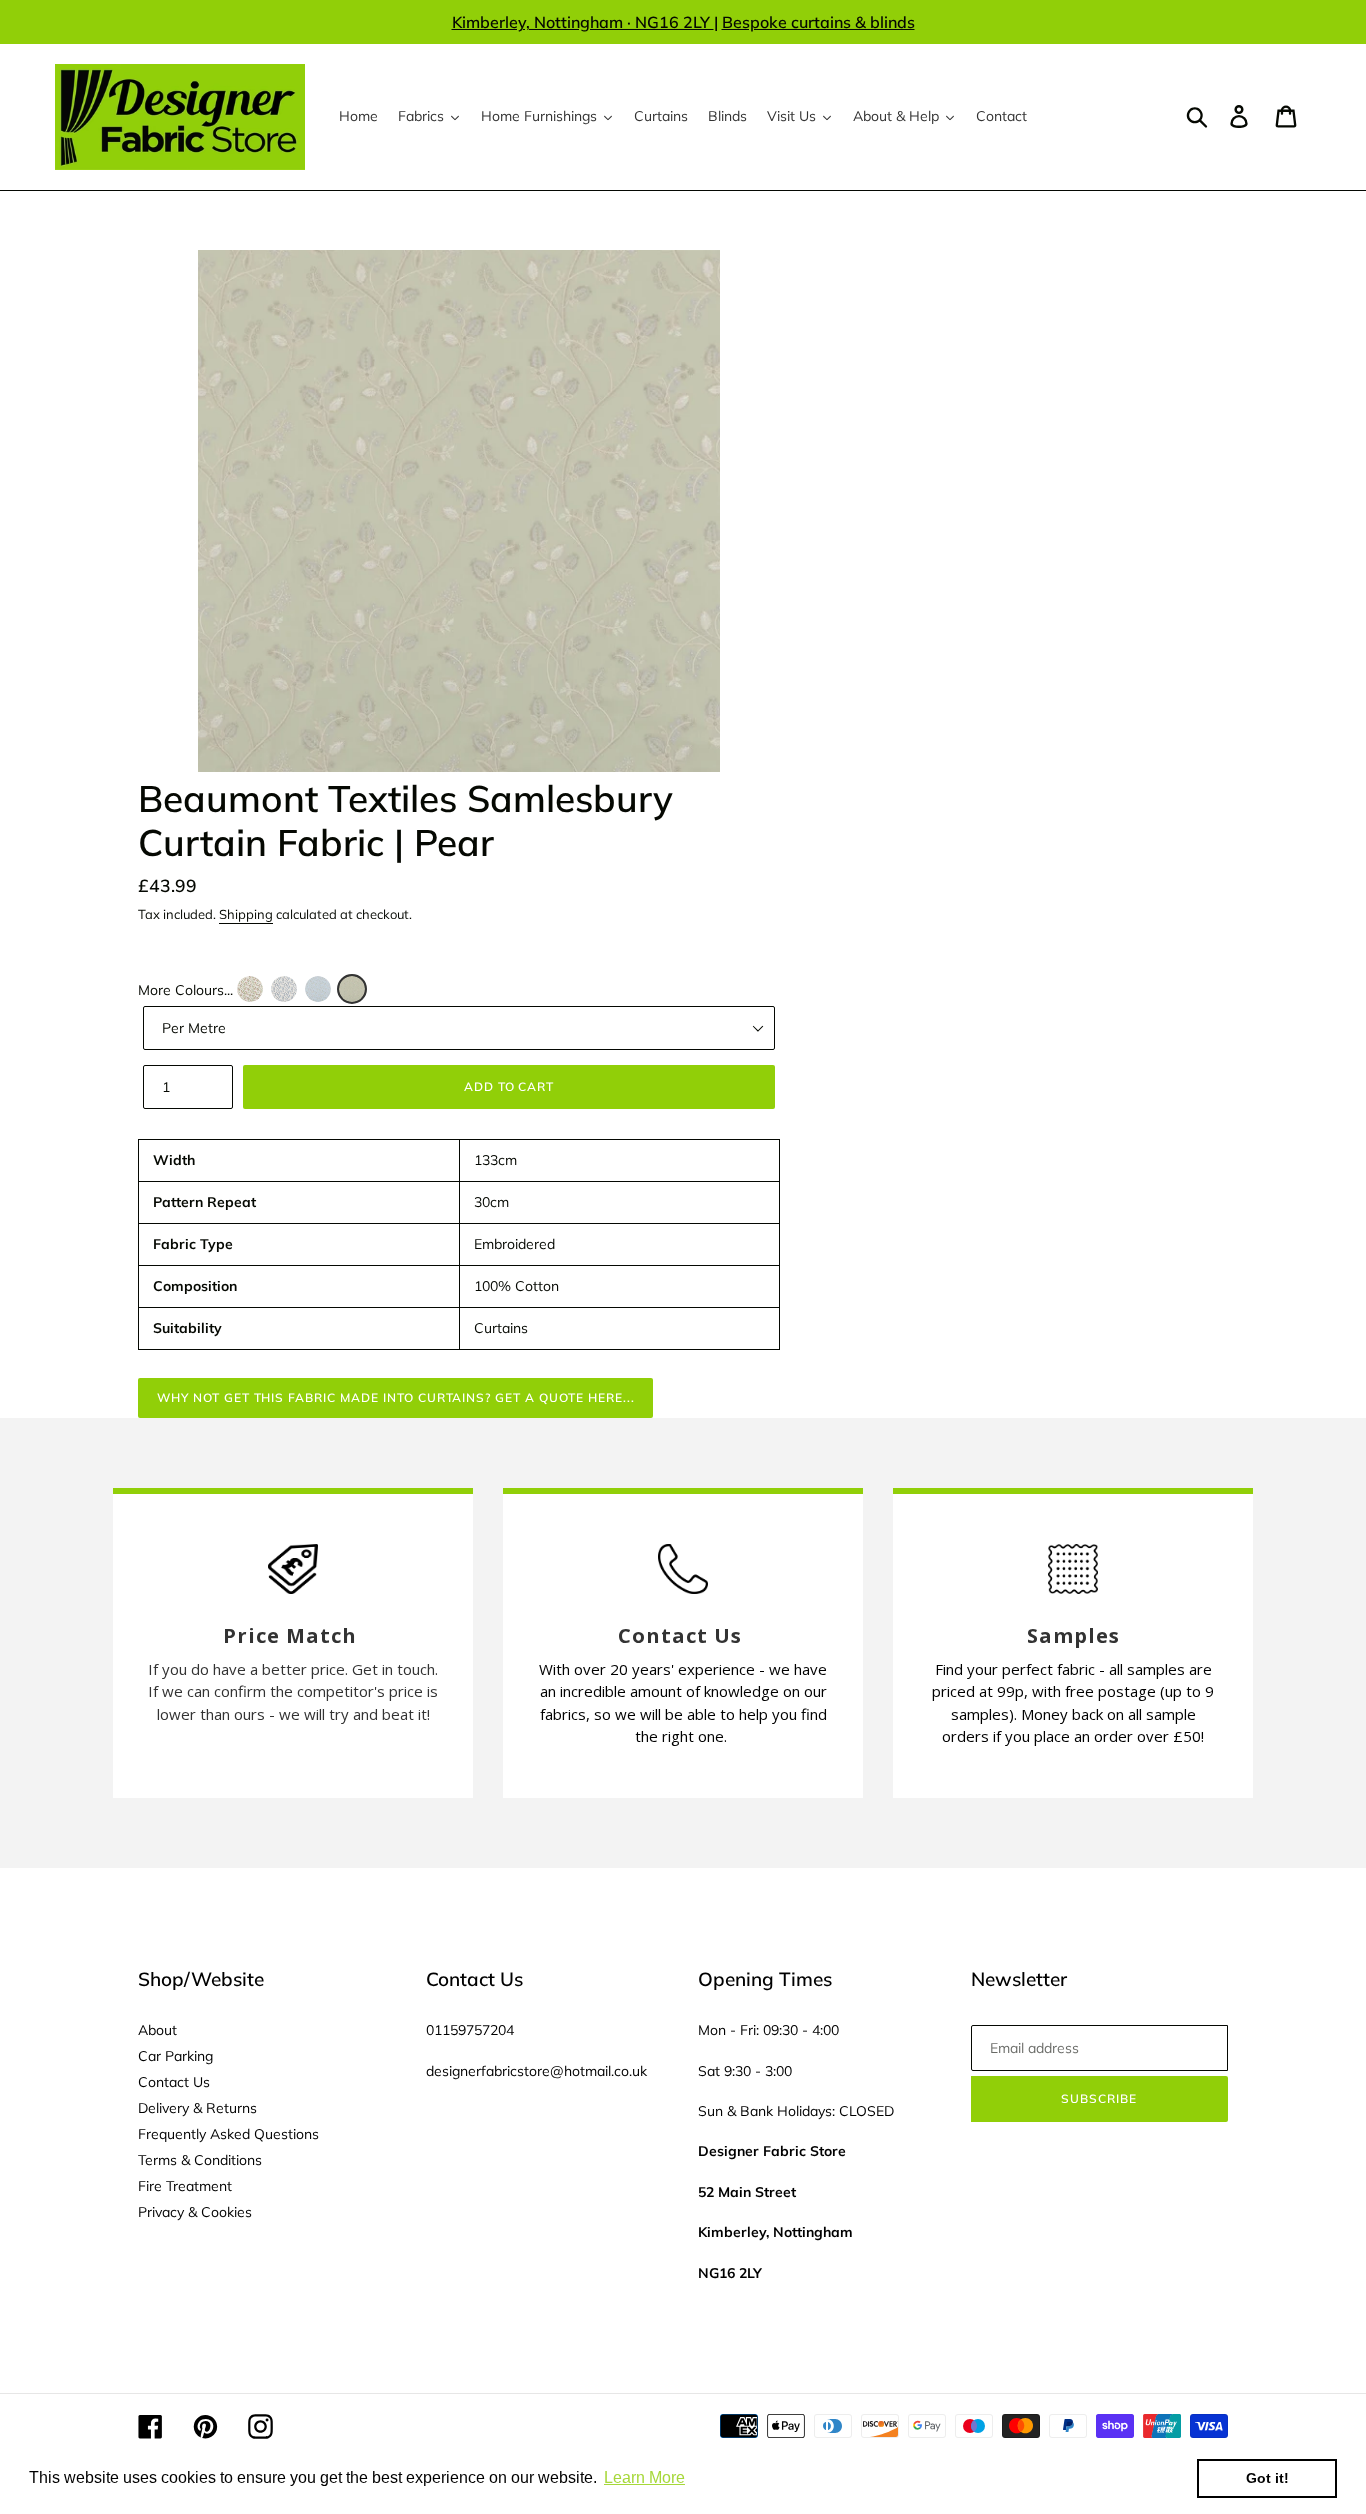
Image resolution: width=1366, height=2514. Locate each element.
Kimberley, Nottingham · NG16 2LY (583, 22)
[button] (250, 989)
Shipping (246, 914)
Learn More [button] (644, 2477)
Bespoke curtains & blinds (818, 22)
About (157, 2030)
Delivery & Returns (197, 2108)
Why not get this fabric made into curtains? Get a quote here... (395, 1397)
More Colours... (185, 990)
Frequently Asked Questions (228, 2134)
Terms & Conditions (200, 2160)
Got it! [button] (1267, 2478)
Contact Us (174, 2082)
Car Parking (175, 2056)
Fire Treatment (185, 2186)
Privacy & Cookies (195, 2212)
